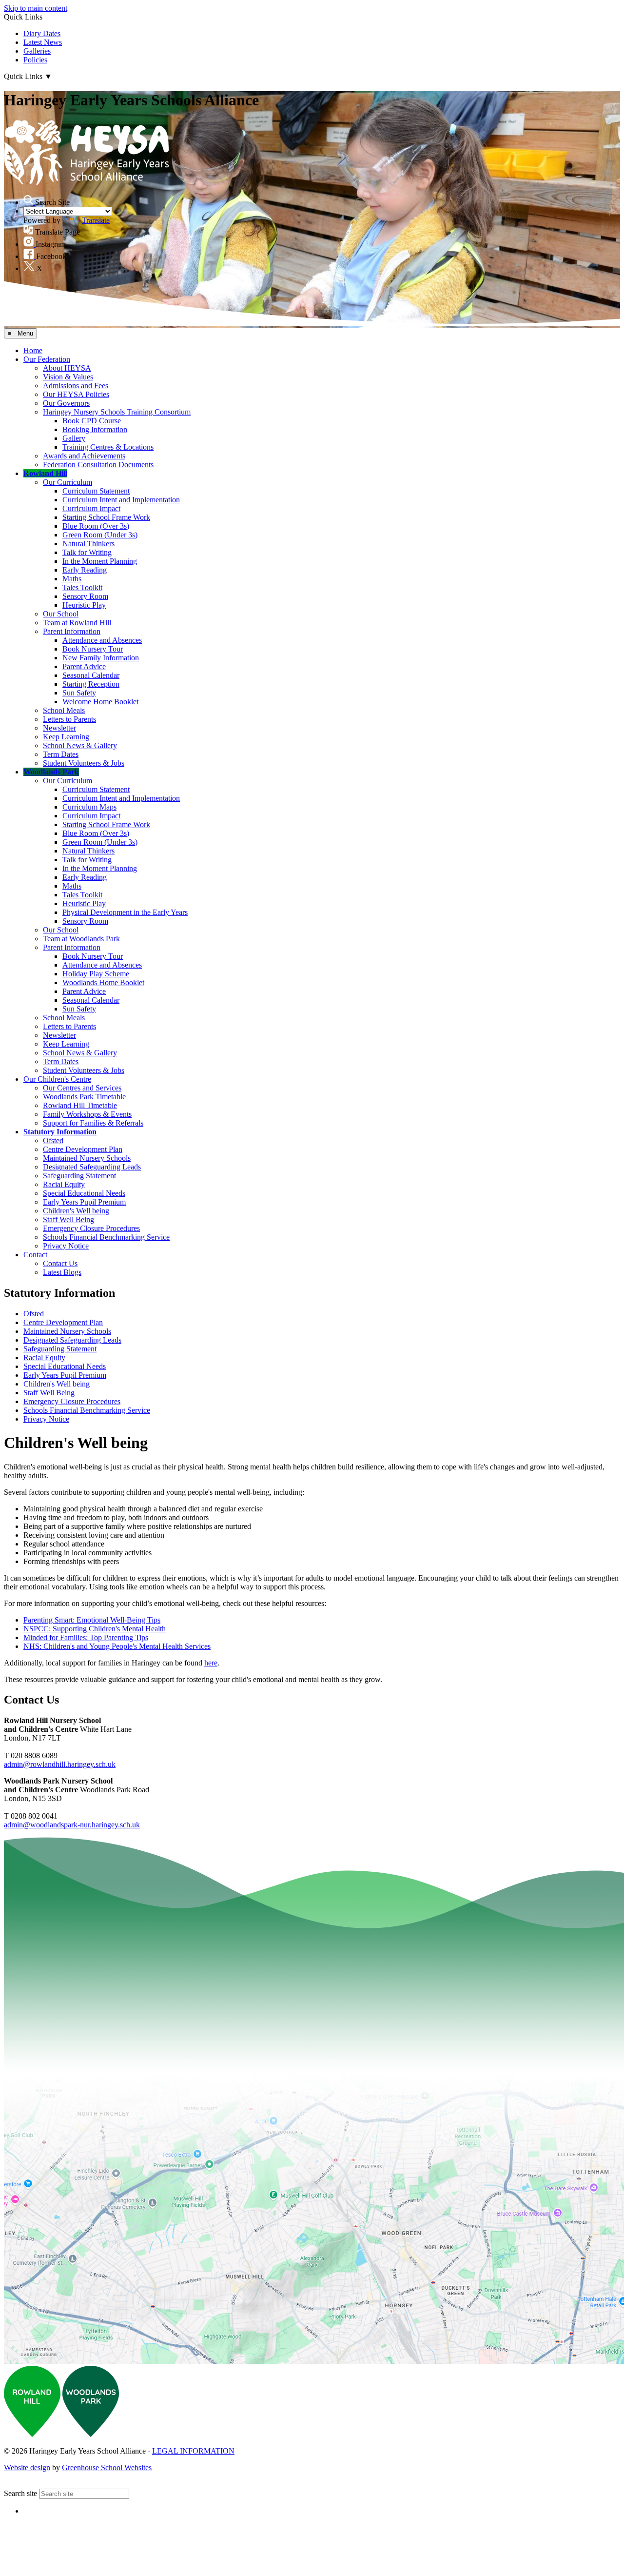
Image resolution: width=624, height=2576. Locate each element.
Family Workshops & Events (87, 1114)
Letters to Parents (69, 719)
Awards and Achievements (84, 456)
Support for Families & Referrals (93, 1123)
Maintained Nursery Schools (87, 1158)
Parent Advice (84, 666)
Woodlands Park (51, 772)
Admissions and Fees (76, 386)
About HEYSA (67, 368)
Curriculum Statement (96, 491)
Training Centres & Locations (108, 447)
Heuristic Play (84, 605)
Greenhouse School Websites (107, 2467)
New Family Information (101, 658)
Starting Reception (91, 684)
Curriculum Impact (91, 508)
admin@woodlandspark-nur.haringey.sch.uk (72, 1825)
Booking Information (95, 429)
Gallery (74, 438)
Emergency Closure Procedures (91, 1228)
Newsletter (59, 728)
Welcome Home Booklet (100, 702)
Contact (35, 1255)
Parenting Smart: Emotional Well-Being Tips (92, 1620)
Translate (96, 220)
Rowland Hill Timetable (80, 1105)
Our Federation (47, 359)
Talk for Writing (87, 552)
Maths (72, 579)
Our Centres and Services (82, 1088)
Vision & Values (68, 377)
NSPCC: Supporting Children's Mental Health (95, 1629)
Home (33, 350)
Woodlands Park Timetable (84, 1097)
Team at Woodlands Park (81, 939)
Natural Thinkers (88, 544)
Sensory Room (85, 596)
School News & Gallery (80, 745)
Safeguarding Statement (79, 1176)
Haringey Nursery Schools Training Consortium (117, 412)
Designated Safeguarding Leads (92, 1167)
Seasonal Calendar (91, 675)
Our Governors (66, 403)
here (211, 1663)
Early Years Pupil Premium (84, 1202)
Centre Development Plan (83, 1149)
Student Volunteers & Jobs (84, 763)
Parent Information (72, 631)
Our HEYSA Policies (76, 394)
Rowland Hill (45, 473)
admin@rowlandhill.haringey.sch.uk (60, 1764)
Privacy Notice (66, 1246)
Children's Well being (76, 1211)
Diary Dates (42, 33)
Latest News (43, 42)
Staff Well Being (68, 1219)
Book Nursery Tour (93, 649)
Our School (61, 614)
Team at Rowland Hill (77, 623)
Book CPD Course (92, 421)
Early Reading (85, 570)
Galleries (37, 51)
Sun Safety (79, 693)
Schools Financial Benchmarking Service (106, 1237)
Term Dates (61, 754)
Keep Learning (66, 737)
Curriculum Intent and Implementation (121, 500)
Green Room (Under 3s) (100, 535)
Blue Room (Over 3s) (96, 526)
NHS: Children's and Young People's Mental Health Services (117, 1646)
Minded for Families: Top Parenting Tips (86, 1637)
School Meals (64, 710)
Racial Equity (64, 1184)
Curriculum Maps (89, 807)
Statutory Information (60, 1132)
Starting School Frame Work (106, 517)
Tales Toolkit (82, 587)
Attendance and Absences (102, 640)
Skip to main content (36, 8)
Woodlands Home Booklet (103, 982)
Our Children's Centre (57, 1079)
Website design (27, 2467)
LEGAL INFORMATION (193, 2451)
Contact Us (60, 1263)
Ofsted (53, 1140)
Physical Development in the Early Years (125, 912)
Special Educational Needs (84, 1193)
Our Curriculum (68, 482)
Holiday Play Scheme (96, 974)
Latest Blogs (62, 1272)
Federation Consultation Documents (98, 465)
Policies (35, 60)
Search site (20, 2493)
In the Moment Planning (100, 561)
